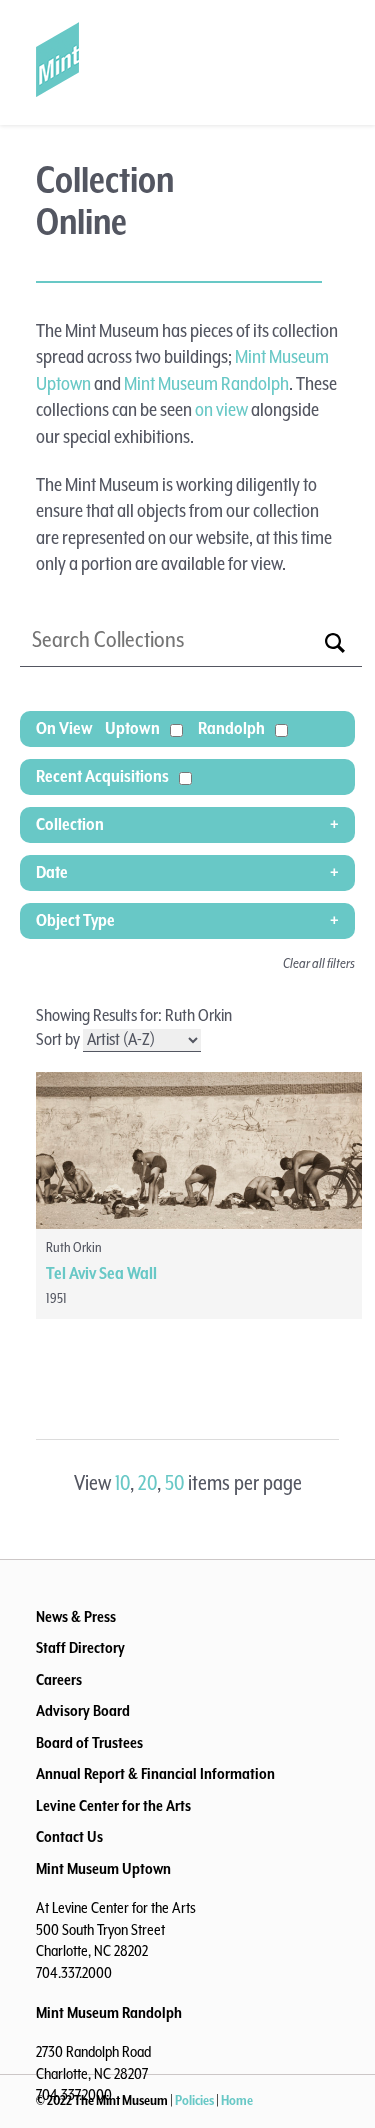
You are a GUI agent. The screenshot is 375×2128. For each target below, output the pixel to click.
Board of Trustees (89, 1744)
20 (147, 1484)
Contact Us (69, 1838)
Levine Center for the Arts (113, 1807)
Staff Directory (80, 1649)
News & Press (76, 1618)
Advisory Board (83, 1712)
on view (221, 410)
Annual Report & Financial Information (155, 1775)
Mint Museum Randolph (206, 384)
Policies (194, 2101)
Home (237, 2101)
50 (174, 1484)
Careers (59, 1681)
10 (122, 1484)
